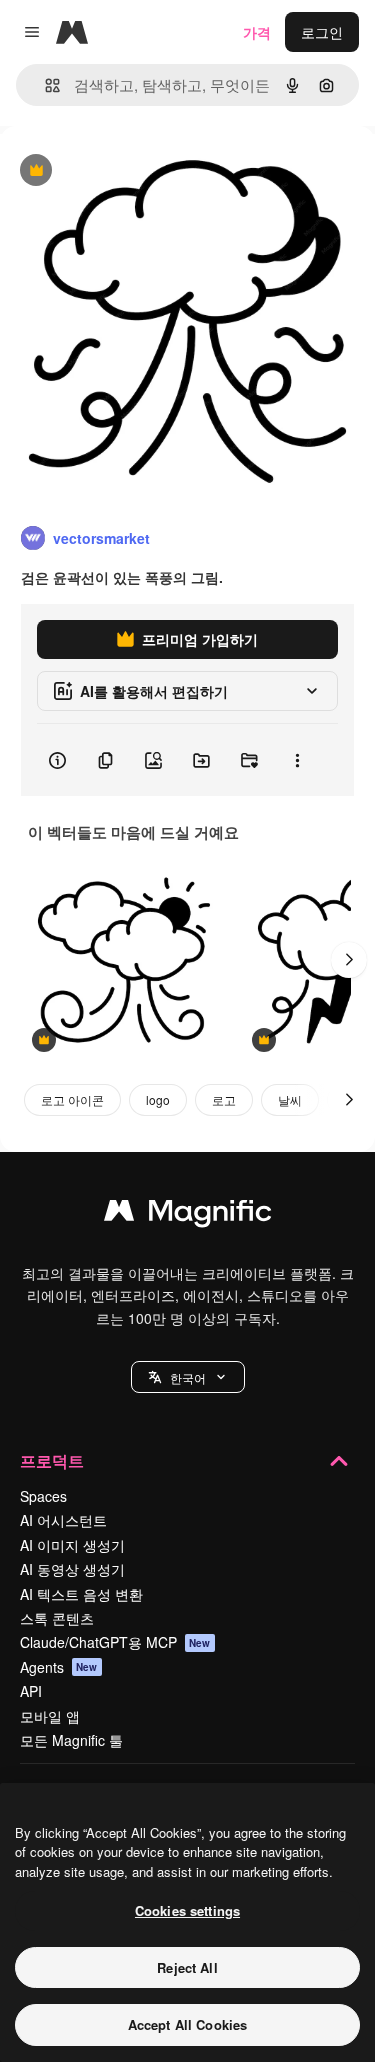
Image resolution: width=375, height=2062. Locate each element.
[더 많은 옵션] (297, 760)
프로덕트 (52, 1460)
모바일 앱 (50, 1716)
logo (158, 1099)
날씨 (290, 1099)
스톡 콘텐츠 (57, 1618)
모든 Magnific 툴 (71, 1740)
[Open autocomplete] (44, 85)
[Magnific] (188, 1215)
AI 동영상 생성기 (72, 1569)
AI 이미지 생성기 (72, 1545)
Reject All (187, 1967)
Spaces (43, 1496)
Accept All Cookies (187, 2024)
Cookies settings (187, 1910)
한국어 (188, 1377)
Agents (59, 1667)
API (31, 1691)
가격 (257, 32)
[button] (188, 1377)
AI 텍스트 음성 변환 (81, 1594)
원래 (115, 171)
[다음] (349, 960)
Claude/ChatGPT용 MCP (115, 1642)
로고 (224, 1099)
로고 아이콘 (72, 1099)
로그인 (322, 32)
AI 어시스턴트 (63, 1520)
